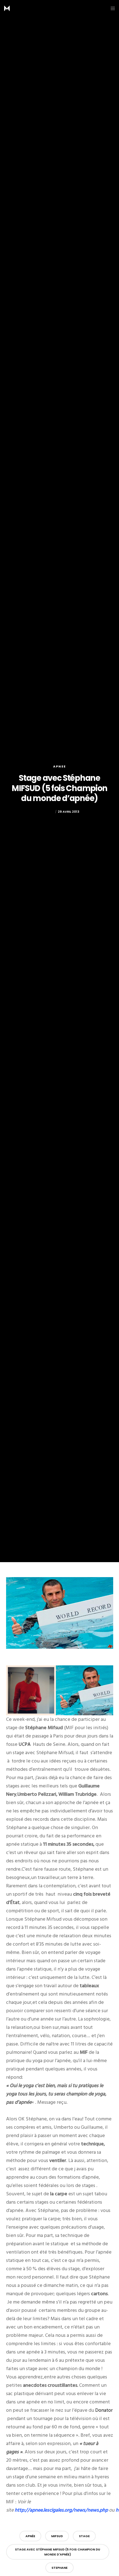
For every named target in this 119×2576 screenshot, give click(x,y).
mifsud (57, 2536)
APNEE (59, 766)
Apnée (30, 2536)
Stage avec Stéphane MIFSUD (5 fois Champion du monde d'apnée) (58, 2552)
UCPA (25, 1744)
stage (84, 2536)
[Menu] (111, 8)
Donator (104, 2410)
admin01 (47, 812)
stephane (59, 2568)
